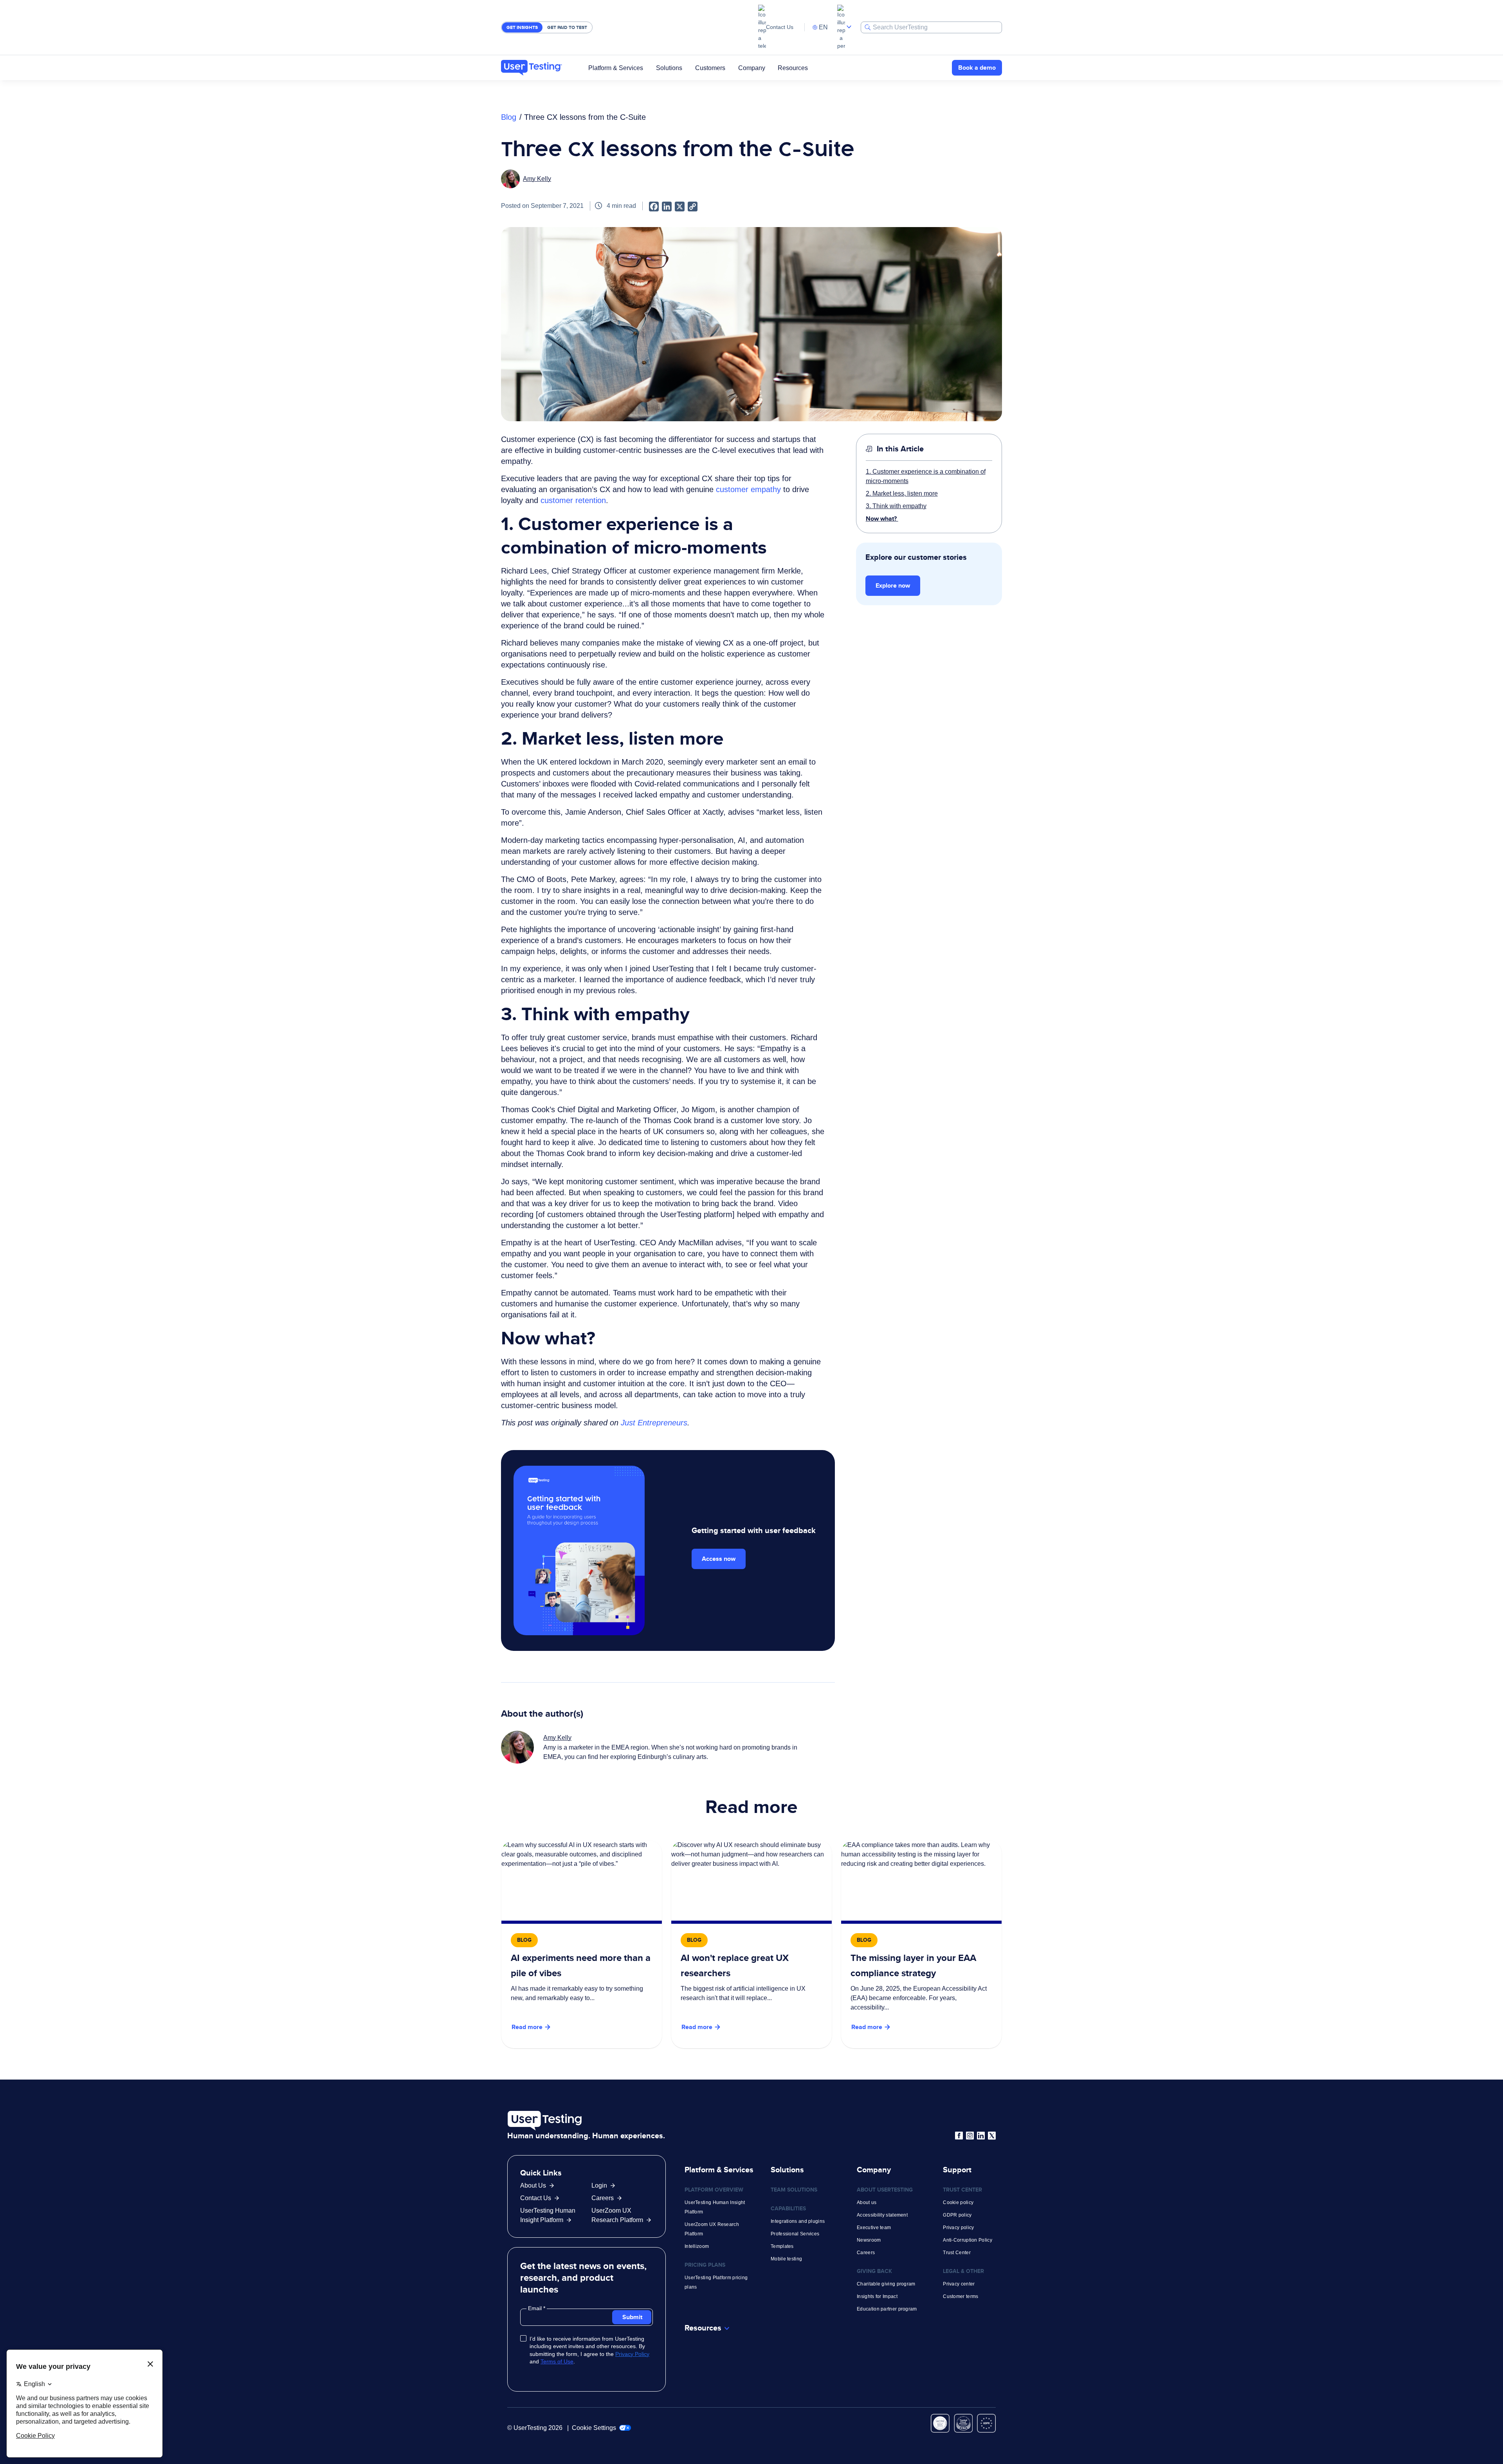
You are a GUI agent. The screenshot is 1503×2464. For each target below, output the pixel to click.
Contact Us (780, 27)
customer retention (573, 500)
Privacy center (959, 2284)
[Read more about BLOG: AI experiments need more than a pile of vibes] (582, 1944)
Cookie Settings (595, 2428)
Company (752, 68)
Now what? (882, 519)
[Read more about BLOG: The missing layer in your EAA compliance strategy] (921, 1944)
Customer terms (961, 2296)
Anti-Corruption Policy (968, 2240)
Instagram (970, 2136)
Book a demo (977, 68)
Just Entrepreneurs (654, 1423)
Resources (793, 68)
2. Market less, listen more (902, 493)
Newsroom (869, 2240)
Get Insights (522, 27)
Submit (632, 2317)
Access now (719, 1559)
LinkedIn (981, 2136)
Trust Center (957, 2253)
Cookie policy (958, 2202)
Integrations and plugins (798, 2221)
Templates (782, 2246)
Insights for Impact (877, 2296)
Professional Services (795, 2234)
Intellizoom (697, 2246)
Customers (710, 68)
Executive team (874, 2228)
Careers (603, 2198)
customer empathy (748, 489)
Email (536, 2308)
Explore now (893, 585)
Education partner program (887, 2309)
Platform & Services (616, 68)
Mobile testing (786, 2259)
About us (867, 2202)
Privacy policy (958, 2228)
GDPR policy (957, 2215)
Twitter (992, 2136)
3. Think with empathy (896, 506)
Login (599, 2185)
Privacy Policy (632, 2354)
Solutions (669, 68)
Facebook (959, 2136)
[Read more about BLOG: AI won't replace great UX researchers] (751, 1944)
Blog (509, 117)
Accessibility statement (882, 2215)
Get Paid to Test (567, 27)
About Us (533, 2185)
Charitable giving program (886, 2284)
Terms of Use (557, 2361)
